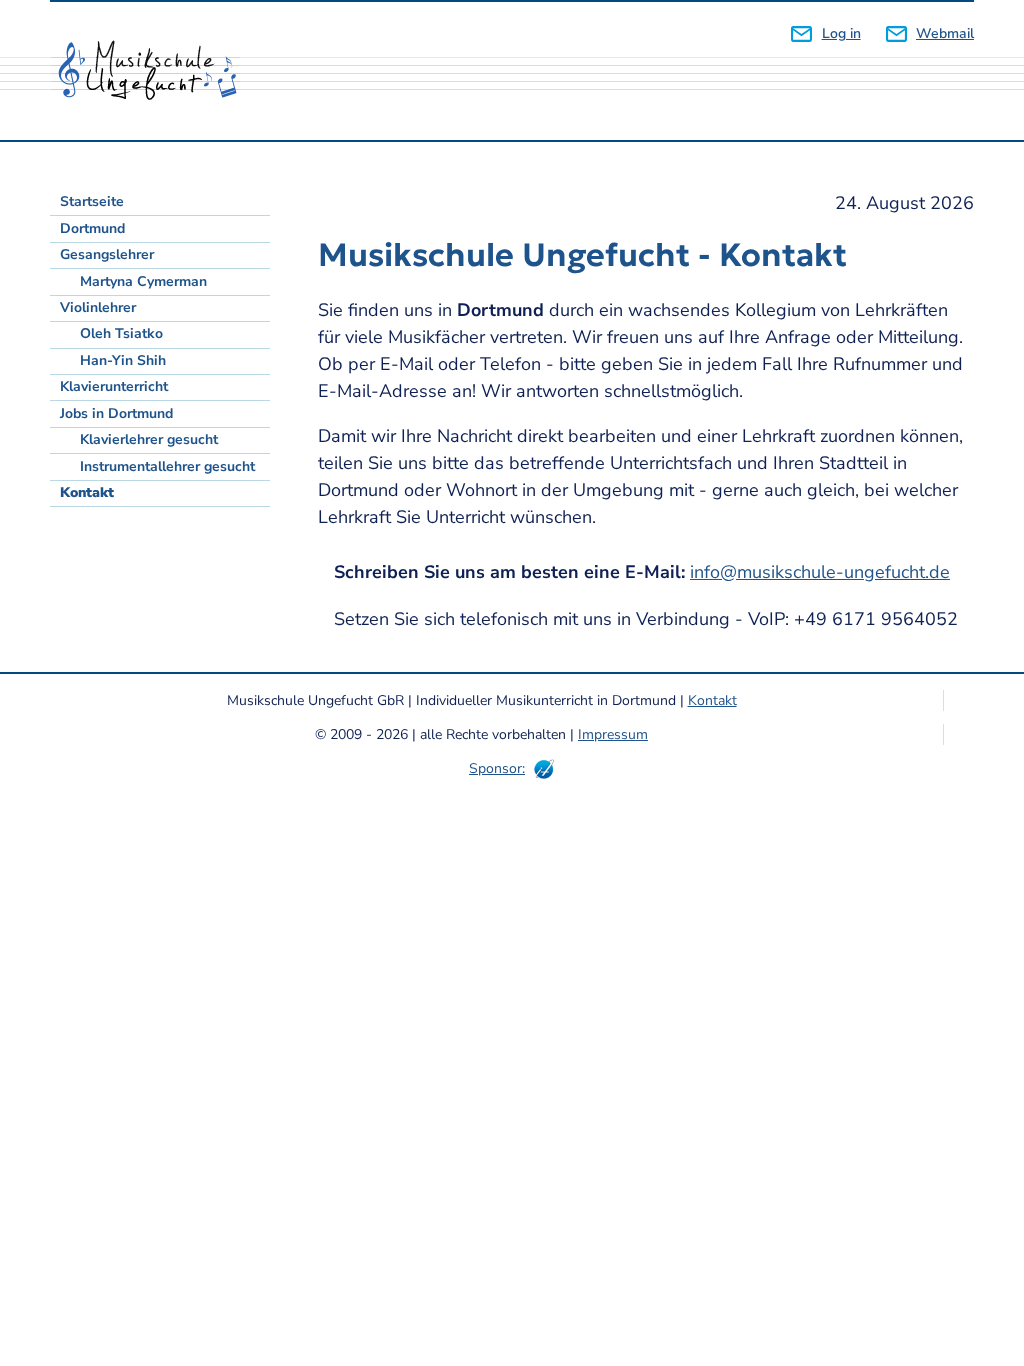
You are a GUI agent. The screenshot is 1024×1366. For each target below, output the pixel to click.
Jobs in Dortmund (116, 413)
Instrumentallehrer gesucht (167, 466)
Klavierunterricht (114, 386)
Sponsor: (497, 768)
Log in (841, 33)
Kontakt (87, 492)
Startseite (92, 201)
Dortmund (92, 228)
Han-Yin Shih (123, 360)
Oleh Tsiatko (121, 333)
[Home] (155, 71)
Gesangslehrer (107, 254)
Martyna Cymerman (143, 281)
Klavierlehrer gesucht (149, 439)
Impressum (613, 734)
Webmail (945, 33)
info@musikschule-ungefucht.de (820, 572)
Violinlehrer (98, 307)
